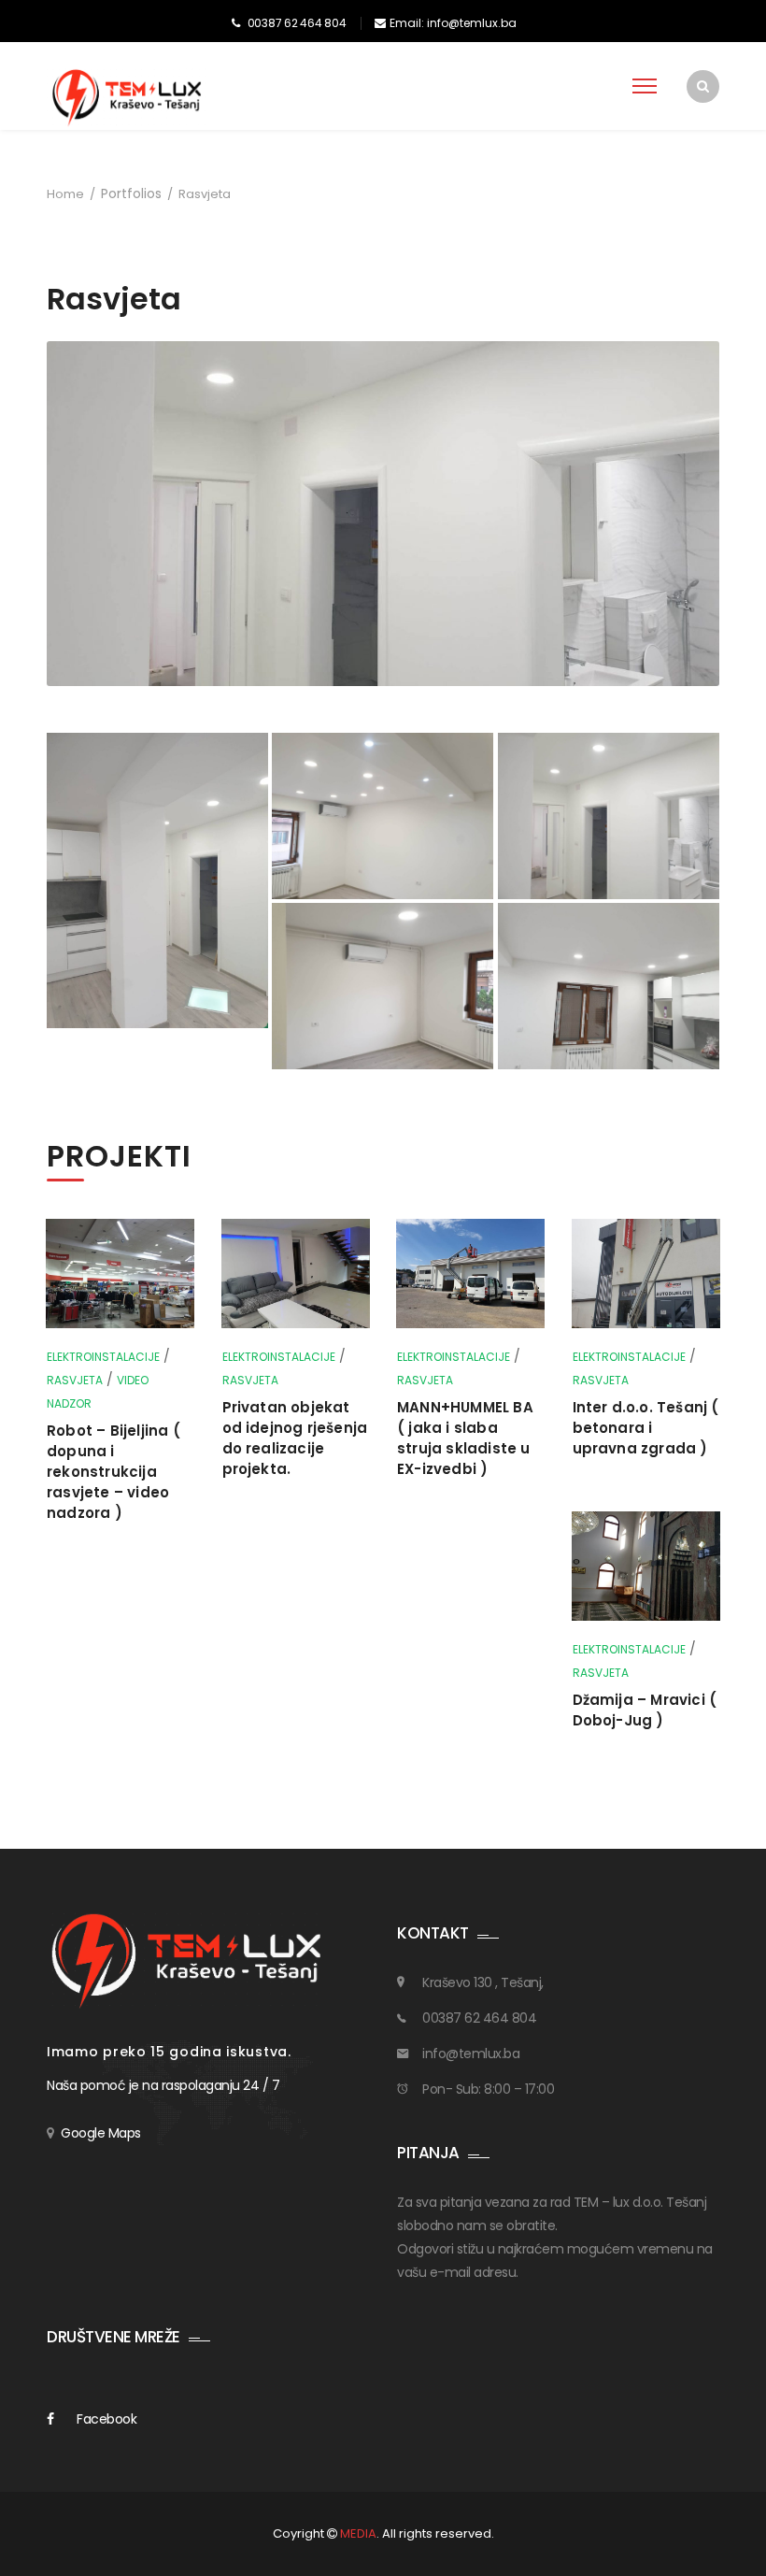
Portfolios (131, 193)
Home (65, 194)
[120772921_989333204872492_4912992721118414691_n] (157, 880)
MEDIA (358, 2533)
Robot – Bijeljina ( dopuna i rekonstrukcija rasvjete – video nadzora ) (113, 1472)
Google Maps (101, 2133)
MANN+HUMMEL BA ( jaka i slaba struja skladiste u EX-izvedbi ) (465, 1438)
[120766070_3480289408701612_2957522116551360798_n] (609, 816)
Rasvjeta (75, 1380)
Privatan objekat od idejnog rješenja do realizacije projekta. (295, 1438)
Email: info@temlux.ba (453, 23)
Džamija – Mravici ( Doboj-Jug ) (645, 1710)
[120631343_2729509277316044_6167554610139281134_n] (609, 986)
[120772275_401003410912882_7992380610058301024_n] (383, 816)
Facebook (106, 2419)
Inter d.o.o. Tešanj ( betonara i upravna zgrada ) (646, 1428)
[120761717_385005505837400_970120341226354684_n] (383, 986)
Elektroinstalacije (103, 1357)
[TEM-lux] (128, 97)
